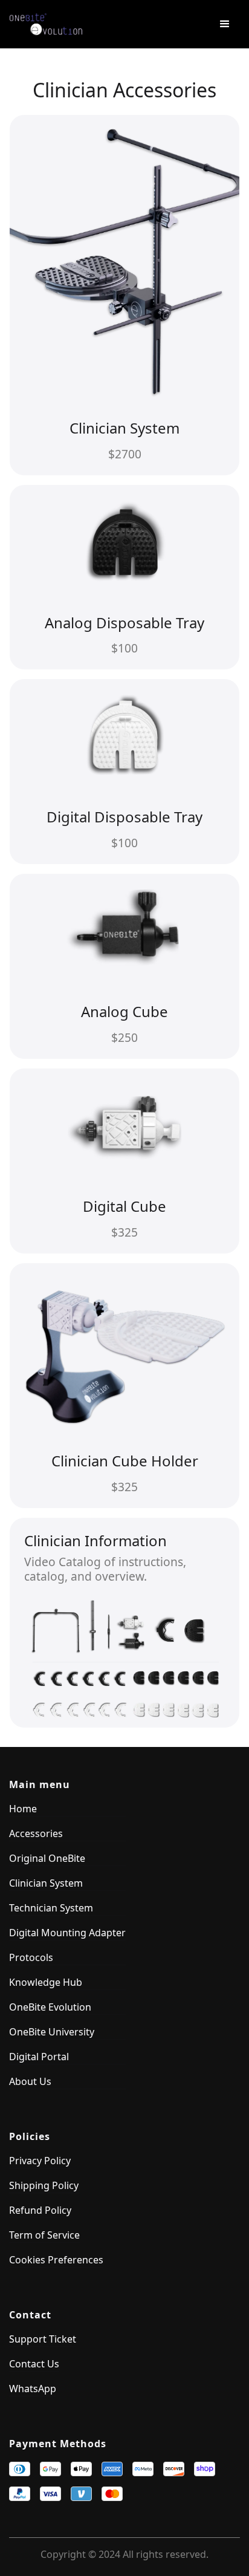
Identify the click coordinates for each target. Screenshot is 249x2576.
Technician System (51, 1908)
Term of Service (44, 2235)
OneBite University (52, 2032)
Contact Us (34, 2364)
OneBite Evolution (50, 2007)
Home (23, 1809)
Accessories (36, 1833)
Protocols (31, 1957)
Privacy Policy (40, 2161)
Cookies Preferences (56, 2260)
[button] (225, 24)
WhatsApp (33, 2389)
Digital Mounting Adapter (67, 1933)
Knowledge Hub (46, 1982)
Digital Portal (39, 2057)
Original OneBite (47, 1858)
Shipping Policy (44, 2185)
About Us (30, 2081)
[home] (100, 24)
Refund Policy (40, 2210)
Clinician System (46, 1883)
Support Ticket (43, 2339)
